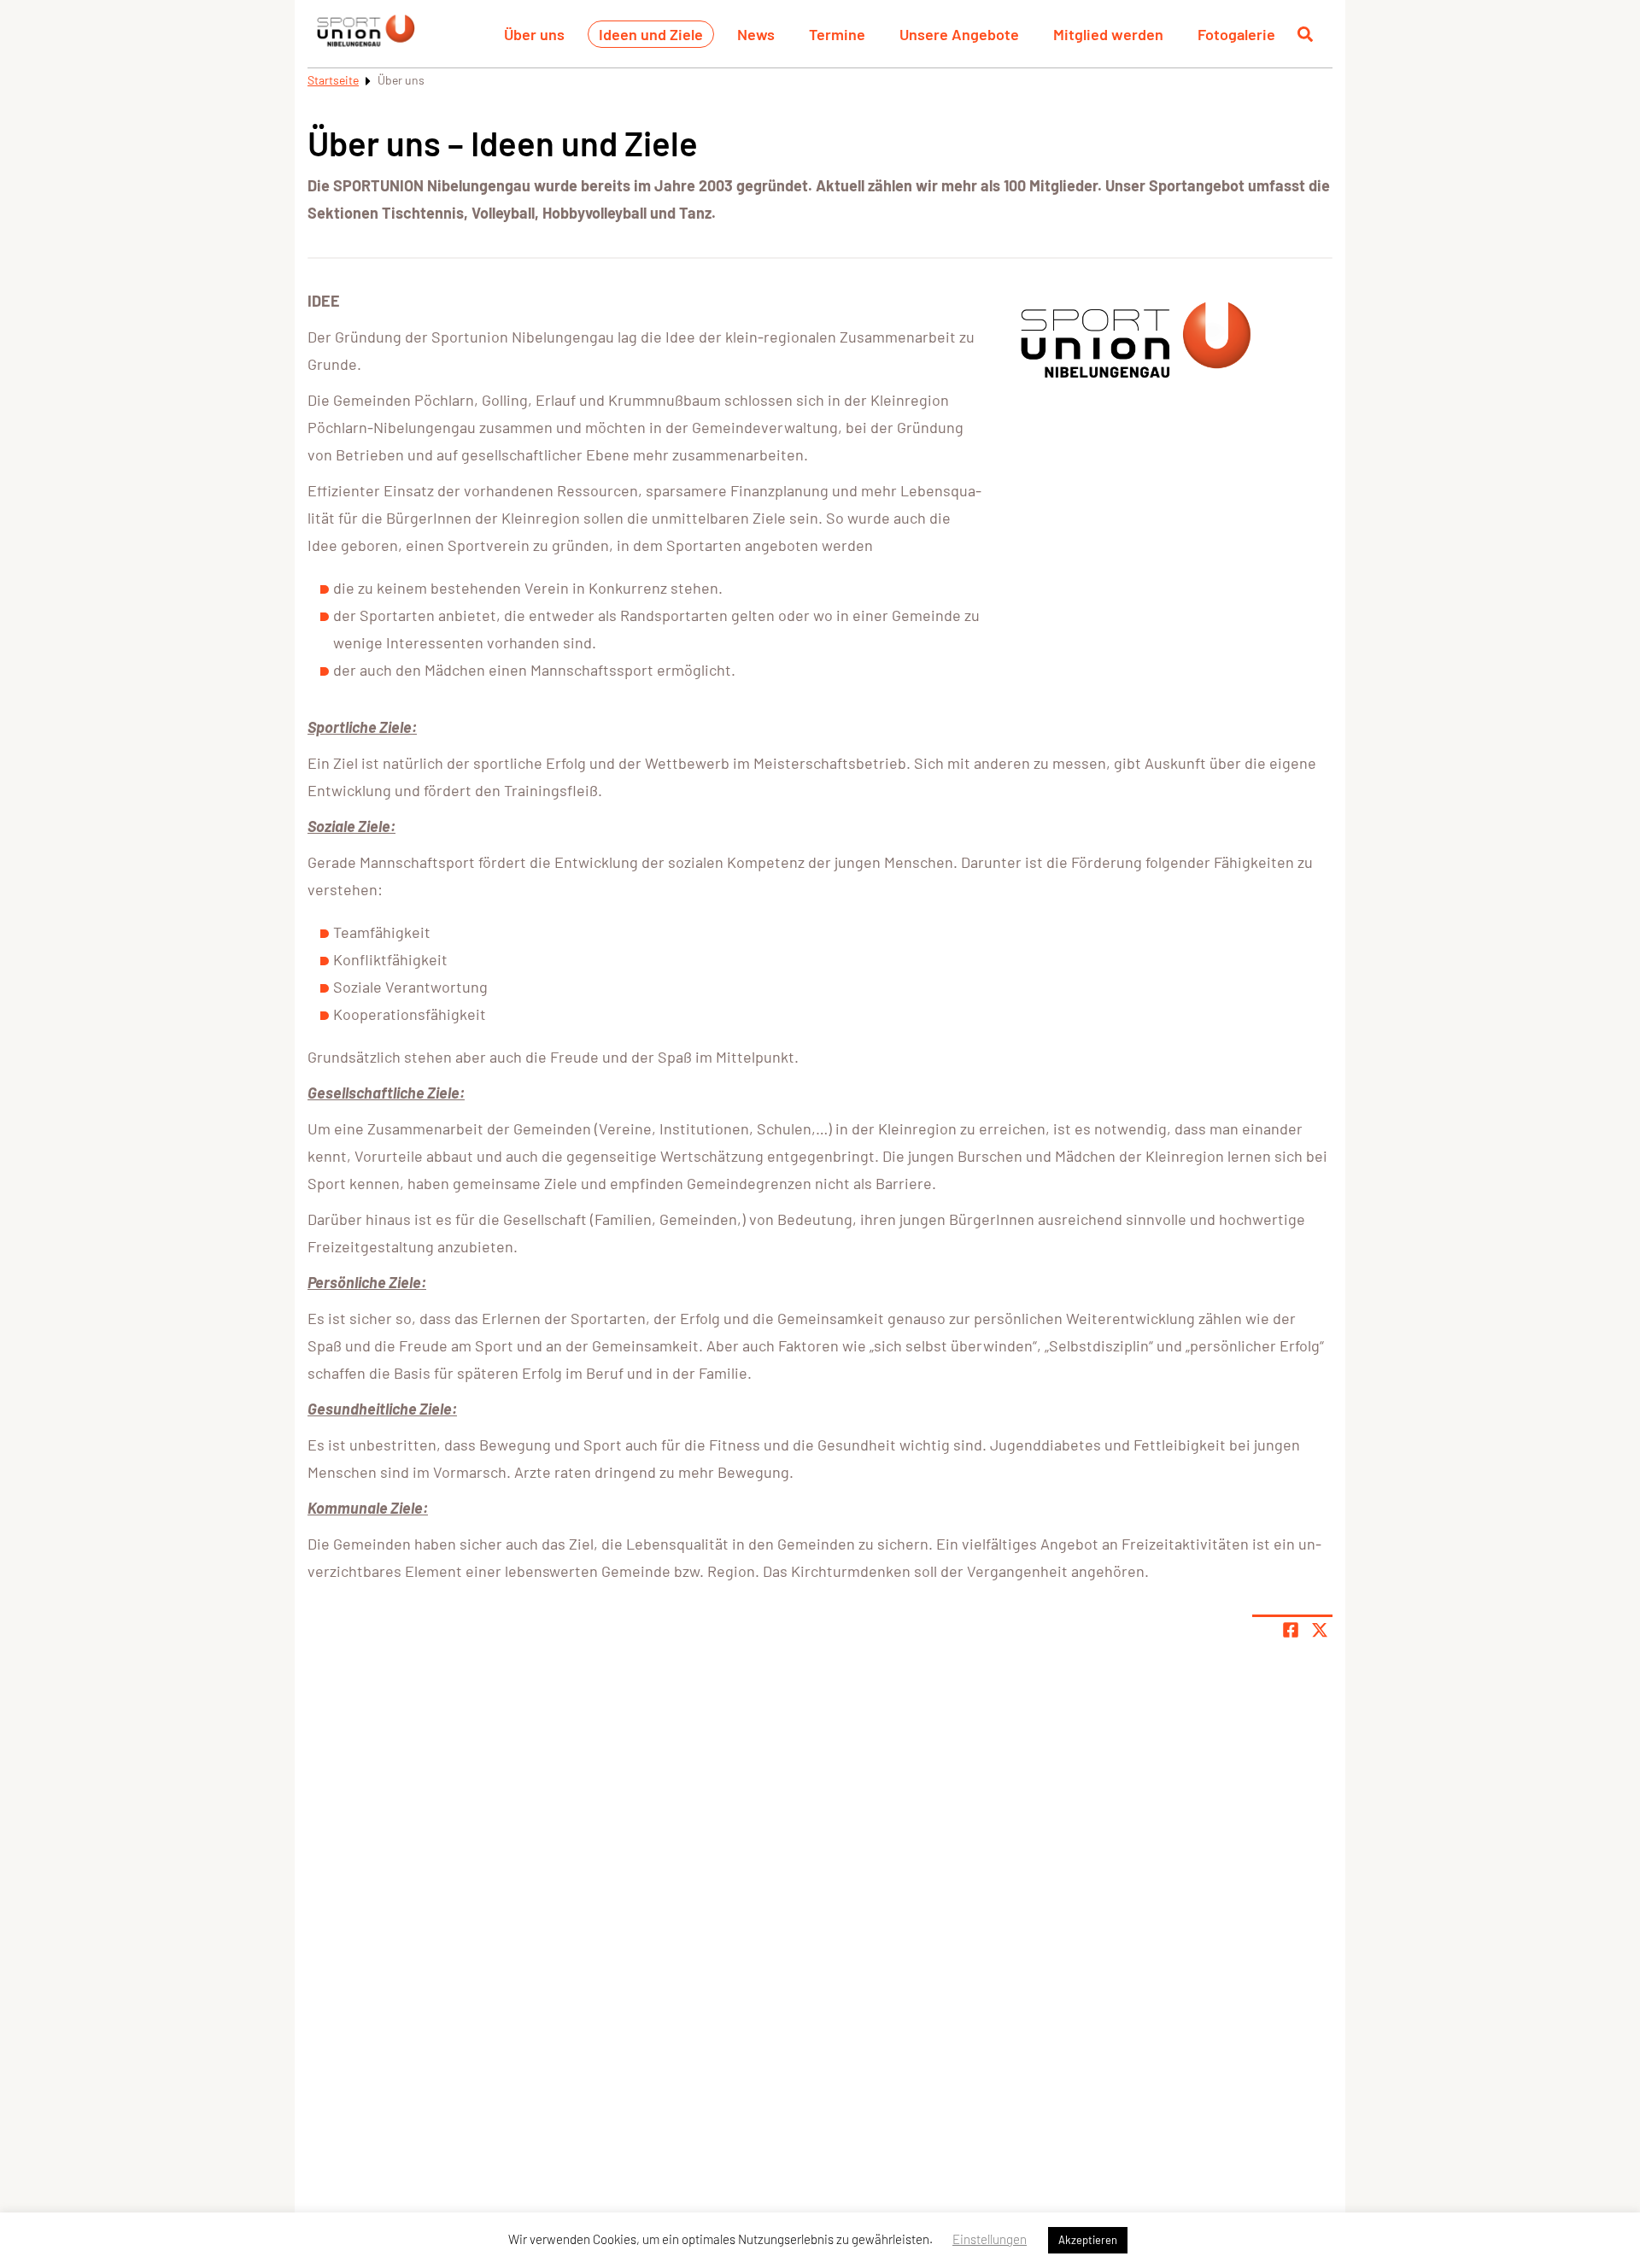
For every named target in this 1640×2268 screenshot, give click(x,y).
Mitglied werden (1108, 34)
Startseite (333, 80)
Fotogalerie (1236, 34)
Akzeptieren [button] (1088, 2240)
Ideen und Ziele (651, 34)
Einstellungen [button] (990, 2239)
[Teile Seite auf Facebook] (1291, 1630)
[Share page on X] (1320, 1630)
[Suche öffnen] (1305, 34)
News (756, 34)
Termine (837, 34)
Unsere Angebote (959, 34)
